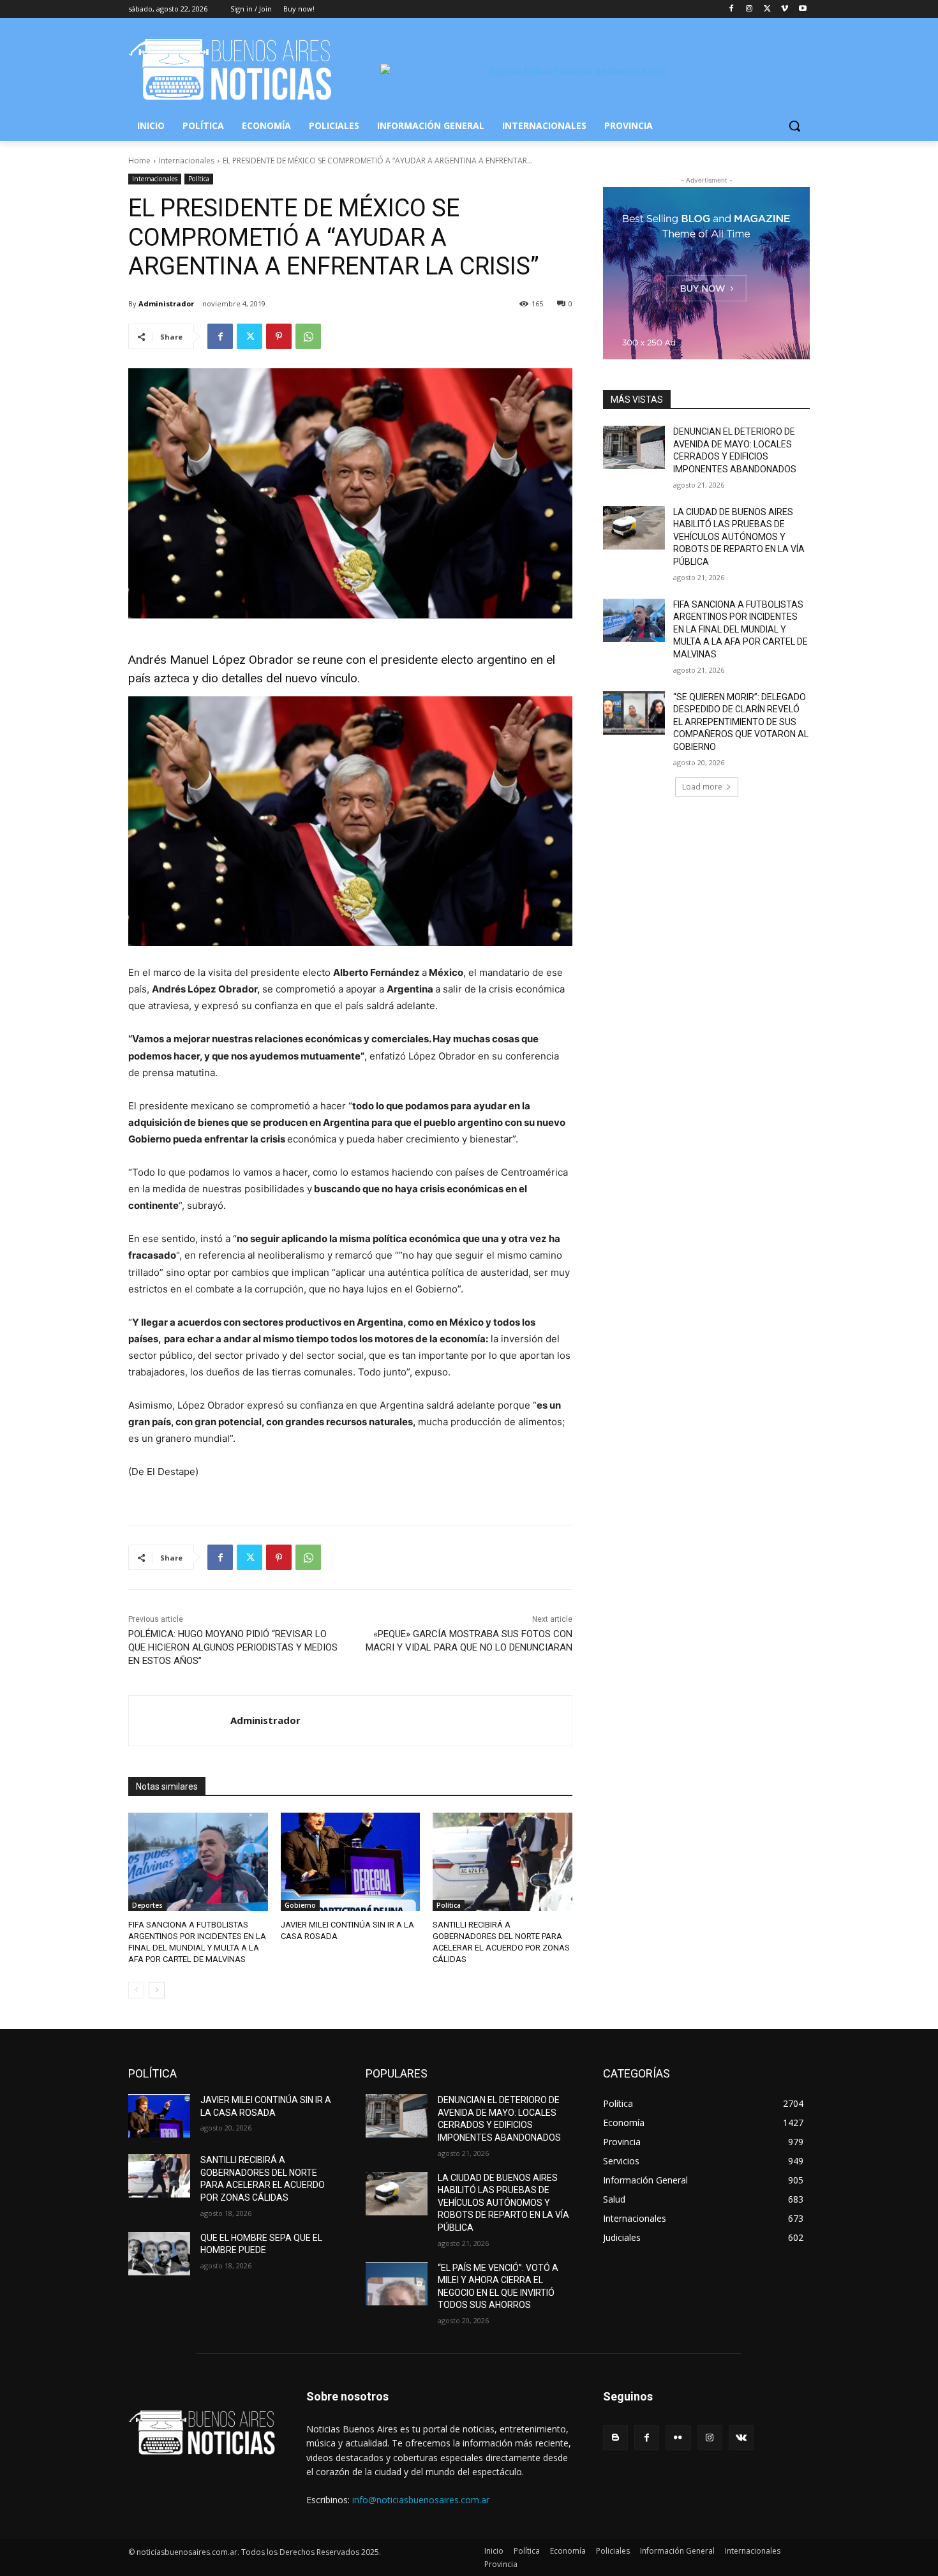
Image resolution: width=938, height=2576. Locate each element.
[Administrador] (180, 1721)
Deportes (147, 1905)
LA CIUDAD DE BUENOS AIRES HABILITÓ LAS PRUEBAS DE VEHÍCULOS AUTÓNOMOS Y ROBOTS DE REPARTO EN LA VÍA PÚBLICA (739, 537)
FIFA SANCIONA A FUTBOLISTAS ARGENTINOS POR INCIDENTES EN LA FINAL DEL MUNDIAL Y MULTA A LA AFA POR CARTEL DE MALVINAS (741, 629)
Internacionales (187, 161)
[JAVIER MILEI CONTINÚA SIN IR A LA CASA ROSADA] (351, 1861)
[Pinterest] (279, 336)
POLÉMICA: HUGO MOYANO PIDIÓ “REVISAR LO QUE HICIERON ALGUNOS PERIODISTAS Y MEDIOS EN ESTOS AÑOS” (233, 1647)
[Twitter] (767, 9)
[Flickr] (678, 2438)
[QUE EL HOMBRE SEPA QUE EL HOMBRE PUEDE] (159, 2254)
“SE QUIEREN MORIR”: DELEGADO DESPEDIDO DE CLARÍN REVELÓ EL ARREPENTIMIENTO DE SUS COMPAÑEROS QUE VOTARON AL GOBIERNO (741, 722)
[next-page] (157, 1990)
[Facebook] (732, 9)
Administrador (166, 303)
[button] (794, 126)
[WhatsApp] (308, 336)
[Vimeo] (785, 9)
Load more (702, 787)
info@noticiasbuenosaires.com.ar (421, 2500)
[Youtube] (802, 9)
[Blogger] (615, 2438)
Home (139, 161)
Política (199, 179)
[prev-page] (136, 1990)
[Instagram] (749, 9)
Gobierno (300, 1905)
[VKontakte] (741, 2438)
